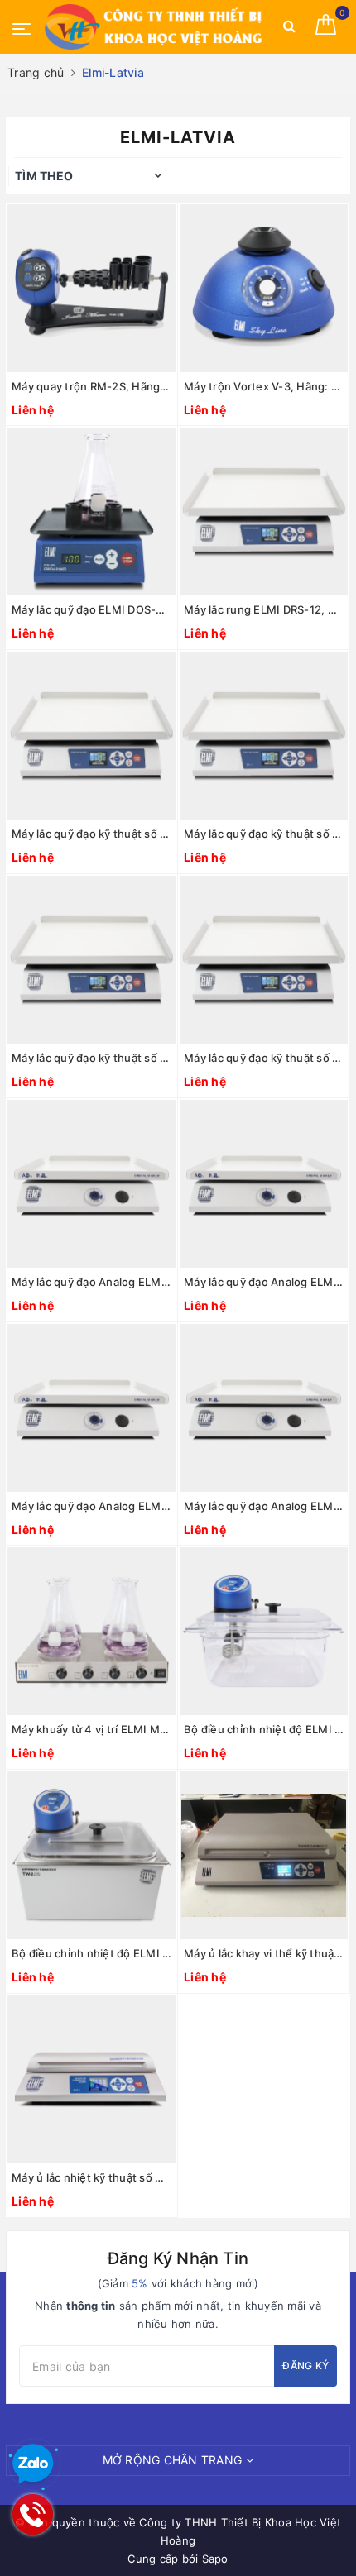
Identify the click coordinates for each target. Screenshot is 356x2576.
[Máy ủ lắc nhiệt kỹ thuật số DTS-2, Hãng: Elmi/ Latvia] (91, 2079)
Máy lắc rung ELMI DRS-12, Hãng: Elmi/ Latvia (264, 609)
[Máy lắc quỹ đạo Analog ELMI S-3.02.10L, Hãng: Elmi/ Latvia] (264, 1184)
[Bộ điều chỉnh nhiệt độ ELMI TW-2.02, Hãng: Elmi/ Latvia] (91, 1855)
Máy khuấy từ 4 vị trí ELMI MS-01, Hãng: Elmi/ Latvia (91, 1729)
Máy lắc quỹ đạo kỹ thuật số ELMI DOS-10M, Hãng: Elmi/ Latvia (91, 834)
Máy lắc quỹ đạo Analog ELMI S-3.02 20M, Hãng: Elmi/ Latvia (91, 1506)
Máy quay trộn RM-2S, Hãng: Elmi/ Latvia (91, 386)
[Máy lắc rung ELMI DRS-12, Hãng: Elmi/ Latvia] (264, 511)
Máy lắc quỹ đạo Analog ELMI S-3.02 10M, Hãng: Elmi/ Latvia (91, 1282)
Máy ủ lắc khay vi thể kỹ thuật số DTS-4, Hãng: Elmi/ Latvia (264, 1953)
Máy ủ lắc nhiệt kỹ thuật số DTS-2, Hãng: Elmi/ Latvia (91, 2177)
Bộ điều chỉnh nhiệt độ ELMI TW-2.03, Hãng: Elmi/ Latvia (264, 1729)
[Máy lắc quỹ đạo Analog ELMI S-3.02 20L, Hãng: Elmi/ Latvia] (264, 1408)
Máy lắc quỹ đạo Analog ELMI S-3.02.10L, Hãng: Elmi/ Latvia (264, 1282)
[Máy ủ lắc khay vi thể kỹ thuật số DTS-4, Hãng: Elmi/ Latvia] (264, 1855)
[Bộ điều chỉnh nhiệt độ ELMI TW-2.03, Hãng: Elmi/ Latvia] (264, 1631)
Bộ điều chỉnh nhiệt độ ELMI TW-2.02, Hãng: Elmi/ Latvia (91, 1953)
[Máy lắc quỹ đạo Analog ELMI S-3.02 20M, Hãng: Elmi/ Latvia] (91, 1408)
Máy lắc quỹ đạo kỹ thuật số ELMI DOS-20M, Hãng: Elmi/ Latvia (264, 834)
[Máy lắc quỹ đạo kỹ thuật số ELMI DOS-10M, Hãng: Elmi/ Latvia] (91, 736)
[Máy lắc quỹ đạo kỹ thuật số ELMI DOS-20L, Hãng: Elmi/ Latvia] (91, 960)
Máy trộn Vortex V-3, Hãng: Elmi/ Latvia (264, 386)
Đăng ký (305, 2366)
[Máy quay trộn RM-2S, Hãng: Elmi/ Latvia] (91, 288)
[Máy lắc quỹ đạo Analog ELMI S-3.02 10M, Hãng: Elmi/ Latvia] (91, 1184)
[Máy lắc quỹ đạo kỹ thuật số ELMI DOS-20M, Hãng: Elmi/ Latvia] (264, 736)
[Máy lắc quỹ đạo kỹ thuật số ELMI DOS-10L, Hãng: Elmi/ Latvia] (264, 960)
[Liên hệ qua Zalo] (33, 2464)
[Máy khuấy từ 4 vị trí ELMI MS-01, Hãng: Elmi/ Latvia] (91, 1631)
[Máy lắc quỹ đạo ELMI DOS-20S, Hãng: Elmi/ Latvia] (91, 511)
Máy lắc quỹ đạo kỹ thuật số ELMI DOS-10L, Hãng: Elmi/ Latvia (264, 1058)
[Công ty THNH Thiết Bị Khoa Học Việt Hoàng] (155, 27)
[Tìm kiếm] (289, 29)
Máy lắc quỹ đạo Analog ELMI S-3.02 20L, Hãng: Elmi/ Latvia (264, 1506)
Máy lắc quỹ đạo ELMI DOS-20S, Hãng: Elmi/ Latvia (91, 609)
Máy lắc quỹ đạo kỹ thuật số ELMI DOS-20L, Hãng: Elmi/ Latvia (91, 1058)
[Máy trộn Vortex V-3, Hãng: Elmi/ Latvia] (264, 288)
